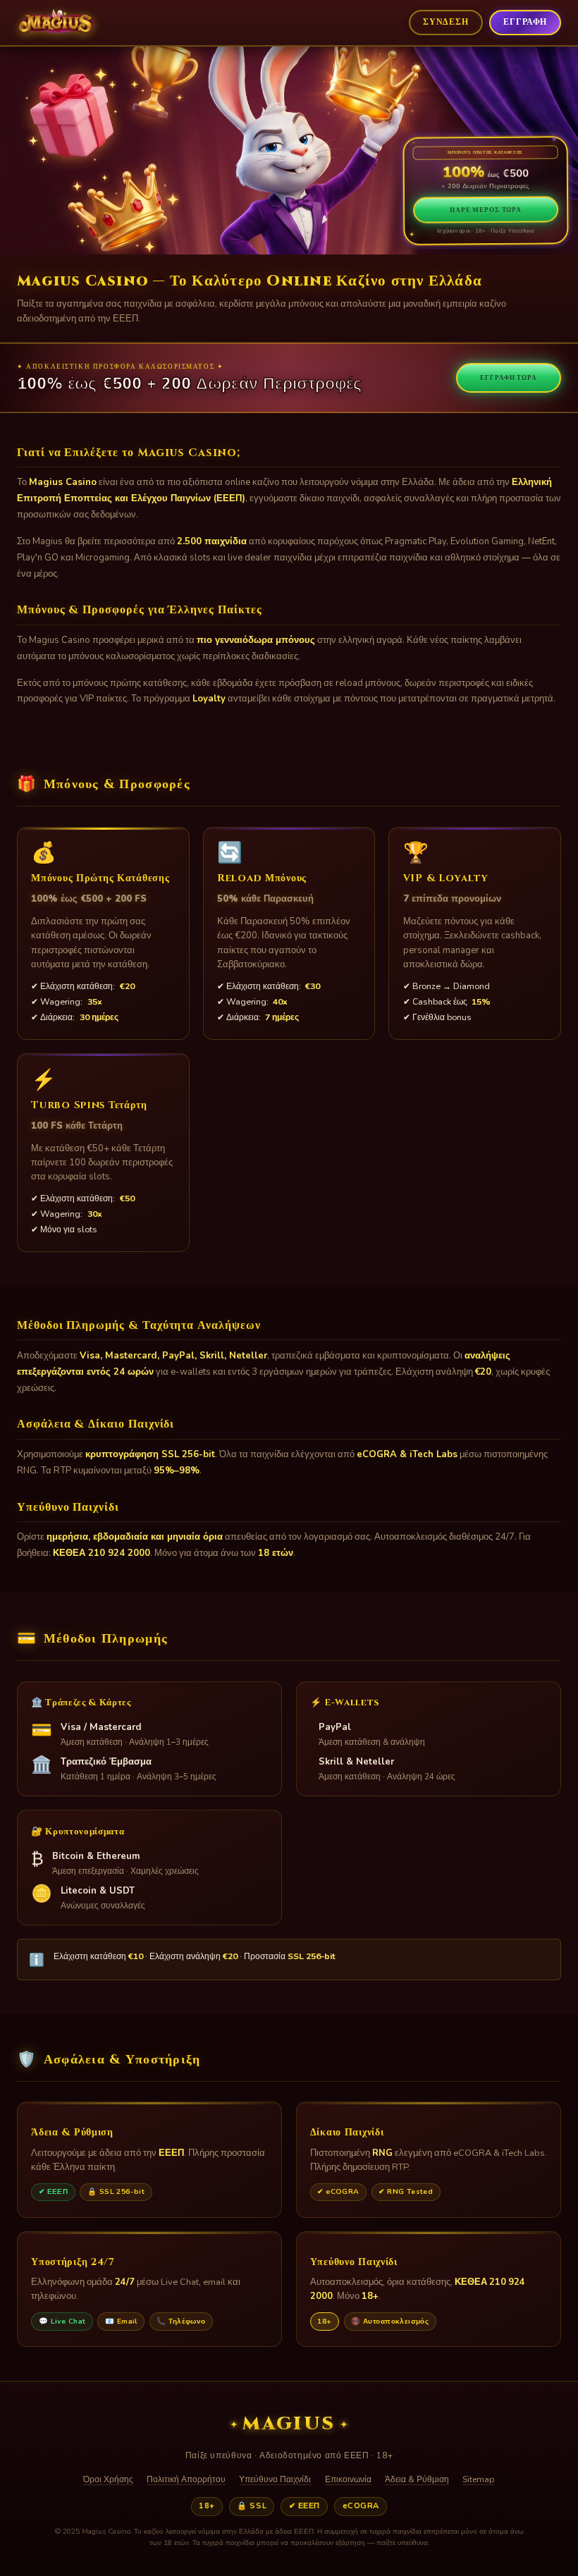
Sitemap (479, 2479)
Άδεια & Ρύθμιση (417, 2479)
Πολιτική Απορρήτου (186, 2479)
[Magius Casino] (56, 23)
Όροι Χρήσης (108, 2479)
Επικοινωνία (348, 2479)
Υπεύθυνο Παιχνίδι (275, 2479)
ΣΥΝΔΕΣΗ (446, 22)
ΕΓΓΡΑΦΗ (525, 22)
